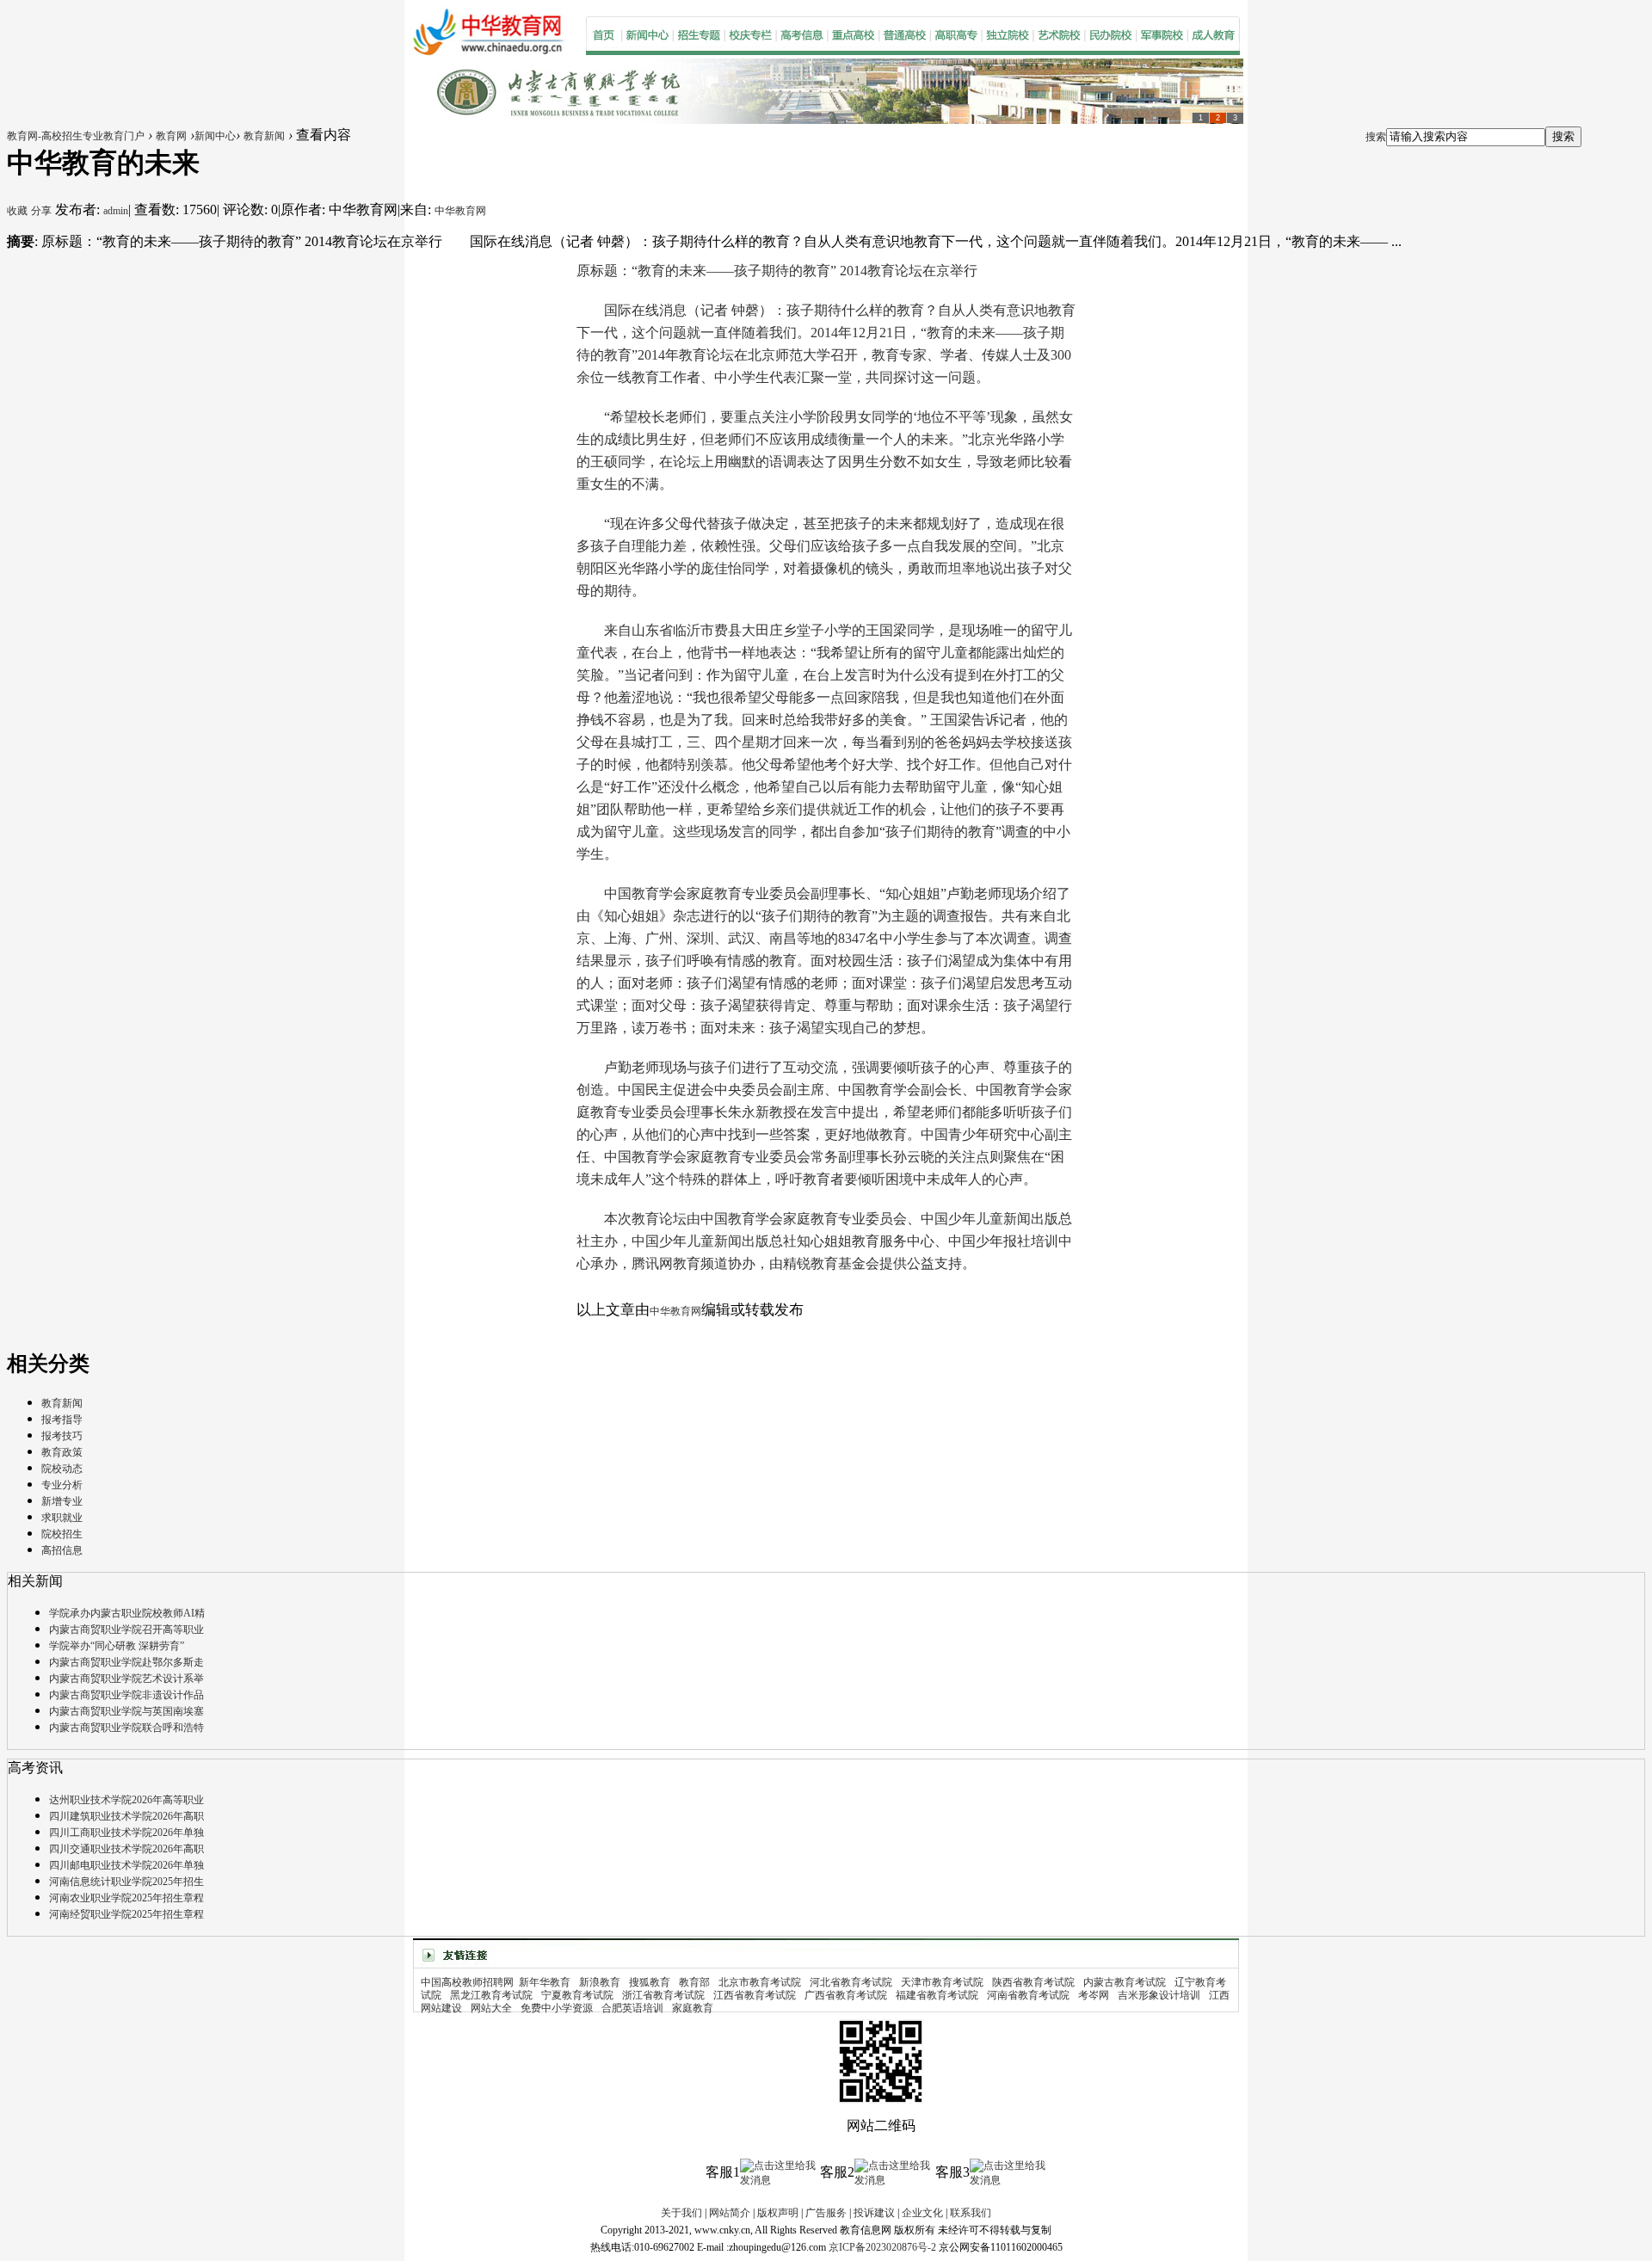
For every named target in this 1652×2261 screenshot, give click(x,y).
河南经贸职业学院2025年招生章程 (126, 1914)
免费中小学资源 (557, 2008)
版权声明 (778, 2213)
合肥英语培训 (632, 2008)
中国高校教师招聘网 (467, 1982)
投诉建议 (874, 2213)
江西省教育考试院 (755, 1995)
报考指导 (62, 1420)
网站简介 (730, 2213)
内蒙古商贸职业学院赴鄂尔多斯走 (126, 1662)
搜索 (1376, 137)
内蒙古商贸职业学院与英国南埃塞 (126, 1711)
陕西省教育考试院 (1033, 1982)
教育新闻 (264, 136)
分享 (41, 211)
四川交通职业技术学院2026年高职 (126, 1849)
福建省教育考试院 (937, 1995)
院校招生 (62, 1534)
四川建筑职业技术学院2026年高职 (126, 1816)
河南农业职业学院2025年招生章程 (126, 1898)
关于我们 (681, 2213)
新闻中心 (215, 136)
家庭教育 (693, 2008)
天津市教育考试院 (942, 1982)
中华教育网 (460, 211)
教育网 (171, 136)
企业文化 (922, 2213)
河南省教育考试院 (1028, 1995)
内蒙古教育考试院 (1125, 1982)
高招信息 (62, 1550)
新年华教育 (545, 1982)
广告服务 (826, 2213)
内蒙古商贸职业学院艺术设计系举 (126, 1679)
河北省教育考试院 (851, 1982)
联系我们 (971, 2213)
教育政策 (62, 1452)
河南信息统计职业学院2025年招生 (126, 1882)
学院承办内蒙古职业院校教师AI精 (127, 1613)
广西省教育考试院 (846, 1995)
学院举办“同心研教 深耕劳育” (117, 1646)
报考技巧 (62, 1436)
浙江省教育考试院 (663, 1995)
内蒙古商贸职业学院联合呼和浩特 (126, 1728)
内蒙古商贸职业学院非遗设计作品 (126, 1695)
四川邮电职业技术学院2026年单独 (126, 1865)
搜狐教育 (650, 1982)
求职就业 (62, 1518)
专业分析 (62, 1485)
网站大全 (491, 2008)
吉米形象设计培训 (1159, 1995)
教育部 (694, 1982)
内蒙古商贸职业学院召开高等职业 (126, 1630)
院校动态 (62, 1469)
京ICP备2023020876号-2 (882, 2247)
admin (116, 211)
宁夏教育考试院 (577, 1995)
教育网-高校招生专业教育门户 (76, 136)
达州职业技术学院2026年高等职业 (126, 1800)
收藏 (17, 211)
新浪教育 (600, 1982)
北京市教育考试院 (760, 1982)
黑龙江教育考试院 (491, 1995)
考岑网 (1094, 1995)
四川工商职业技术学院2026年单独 (126, 1833)
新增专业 (62, 1501)
